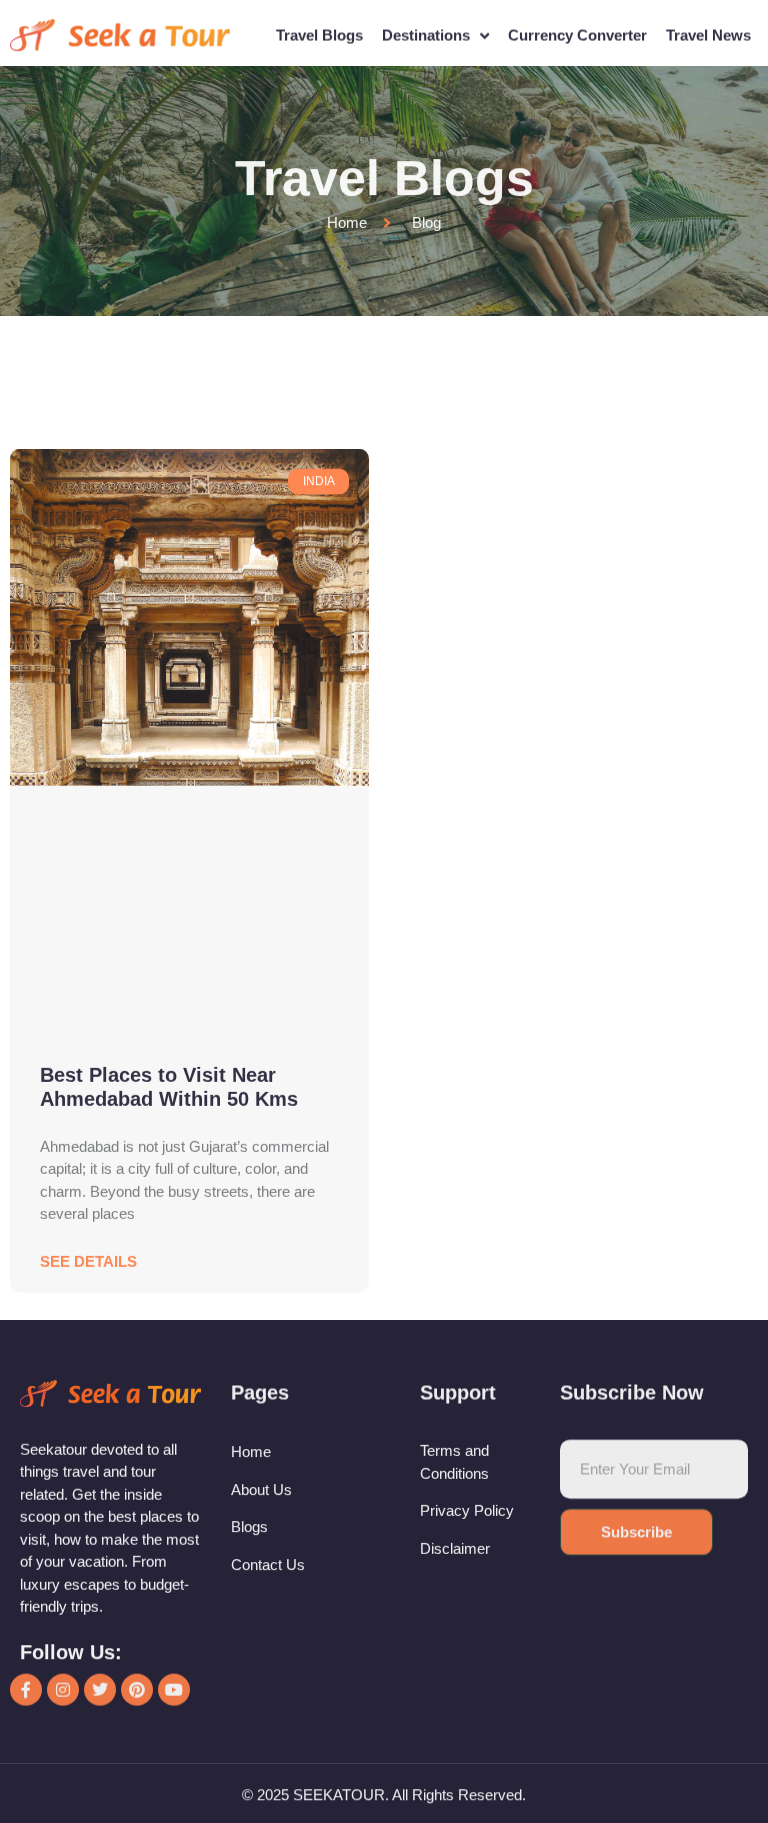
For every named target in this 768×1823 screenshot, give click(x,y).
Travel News (708, 32)
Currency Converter (577, 32)
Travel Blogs (319, 32)
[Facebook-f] (26, 1350)
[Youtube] (174, 1350)
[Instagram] (63, 1350)
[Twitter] (100, 1350)
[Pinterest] (137, 1350)
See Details (88, 871)
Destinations (426, 32)
